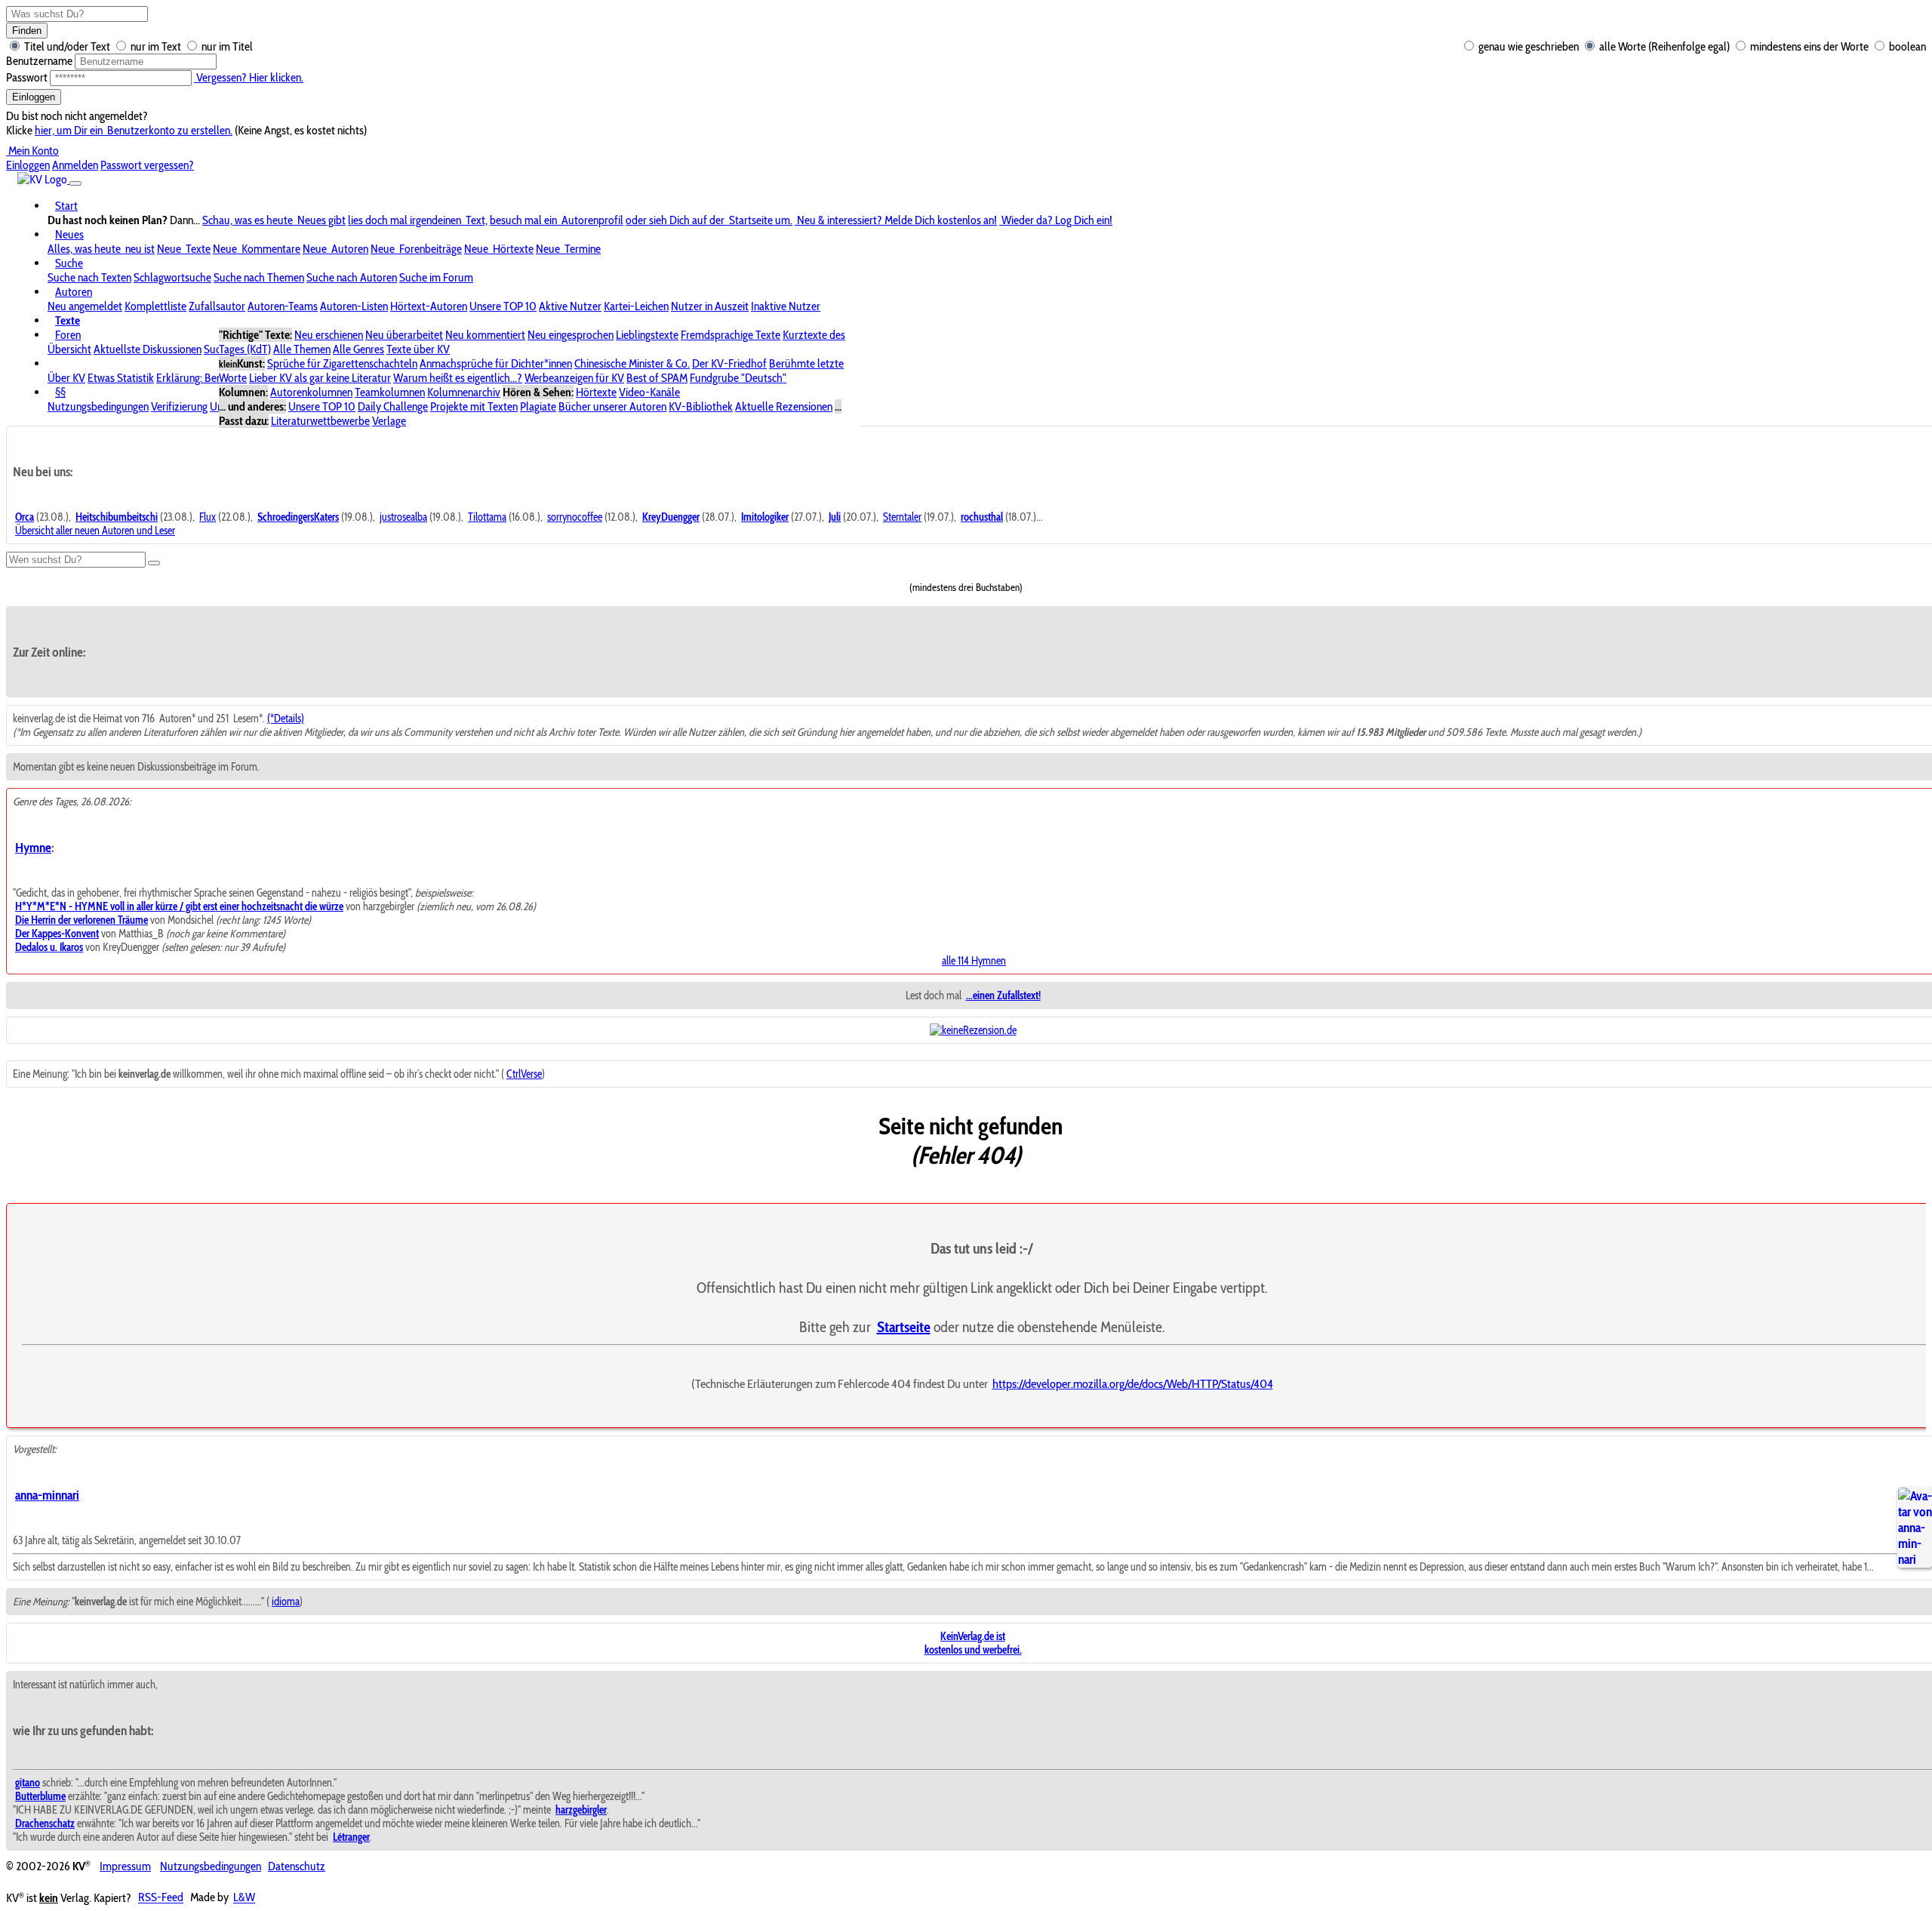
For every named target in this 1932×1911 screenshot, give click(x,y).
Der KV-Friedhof (729, 363)
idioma (286, 1602)
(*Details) (286, 719)
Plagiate (538, 406)
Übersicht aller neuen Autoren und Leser (95, 531)
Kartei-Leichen (636, 306)
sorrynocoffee (575, 517)
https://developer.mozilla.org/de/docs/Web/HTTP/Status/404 (1133, 1383)
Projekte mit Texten (474, 406)
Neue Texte (184, 249)
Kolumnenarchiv (464, 392)
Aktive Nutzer (570, 306)
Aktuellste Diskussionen (148, 349)
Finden (27, 31)
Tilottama (487, 517)
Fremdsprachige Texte (731, 335)
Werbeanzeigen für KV (574, 378)
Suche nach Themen (259, 277)
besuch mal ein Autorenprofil (557, 220)
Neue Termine (568, 249)
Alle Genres (358, 349)
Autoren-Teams (283, 306)
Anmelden (75, 165)
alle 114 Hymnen (974, 961)
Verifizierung (179, 406)
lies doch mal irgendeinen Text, (418, 220)
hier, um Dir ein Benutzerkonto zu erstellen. (134, 130)
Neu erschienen (329, 335)
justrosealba (403, 517)
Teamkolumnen (390, 392)
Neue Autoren (335, 249)
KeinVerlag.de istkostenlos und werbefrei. (973, 1643)
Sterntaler (902, 517)
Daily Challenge (393, 406)
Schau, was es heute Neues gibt (274, 220)
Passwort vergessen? (147, 165)
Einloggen (34, 97)
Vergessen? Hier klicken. (249, 77)
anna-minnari (47, 1495)
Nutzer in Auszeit (710, 306)
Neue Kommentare (257, 249)
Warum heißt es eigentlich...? (458, 378)
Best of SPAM (657, 378)
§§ (60, 392)
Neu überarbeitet (404, 335)
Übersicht (69, 349)
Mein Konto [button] (32, 151)
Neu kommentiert (485, 335)
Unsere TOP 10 (503, 306)
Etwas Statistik (121, 378)
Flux (208, 517)
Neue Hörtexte (499, 249)
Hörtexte (596, 392)
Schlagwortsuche (172, 277)
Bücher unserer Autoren (612, 406)
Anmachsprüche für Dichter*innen (496, 363)
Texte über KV (418, 349)
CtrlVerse (524, 1074)
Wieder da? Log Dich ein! (1056, 220)
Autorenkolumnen (311, 392)
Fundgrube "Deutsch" (738, 378)
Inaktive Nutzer (786, 306)
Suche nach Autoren (352, 277)
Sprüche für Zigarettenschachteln (342, 363)
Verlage (389, 421)
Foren (68, 335)
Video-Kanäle (649, 392)
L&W (244, 1898)
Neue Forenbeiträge (416, 249)
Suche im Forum (436, 277)
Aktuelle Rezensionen (784, 406)
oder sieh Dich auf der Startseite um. (709, 220)
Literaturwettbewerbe (320, 421)
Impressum (125, 1866)
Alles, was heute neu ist (101, 249)
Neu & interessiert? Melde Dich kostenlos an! (896, 220)
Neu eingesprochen (571, 335)
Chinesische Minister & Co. (632, 363)
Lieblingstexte (647, 335)
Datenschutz (297, 1866)
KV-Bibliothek (701, 406)
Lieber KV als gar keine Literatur (320, 378)
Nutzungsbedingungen (98, 406)
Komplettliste (155, 306)
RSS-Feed (161, 1898)
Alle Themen (302, 349)
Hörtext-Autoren (429, 306)
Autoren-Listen (354, 306)
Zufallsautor (217, 306)
